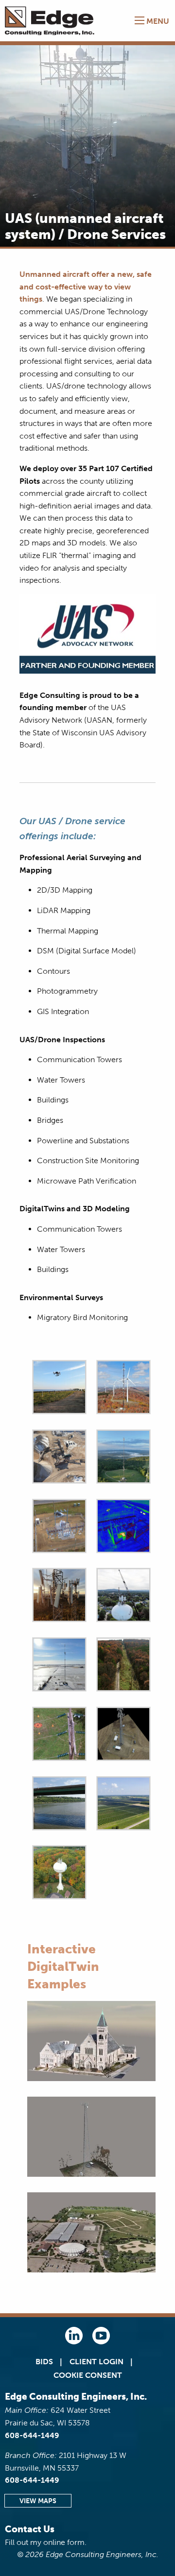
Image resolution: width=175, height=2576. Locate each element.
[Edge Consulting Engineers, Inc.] (51, 21)
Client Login (96, 2362)
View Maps (38, 2501)
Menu (157, 21)
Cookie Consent (88, 2375)
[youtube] (101, 2342)
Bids (44, 2362)
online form (64, 2542)
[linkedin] (74, 2342)
